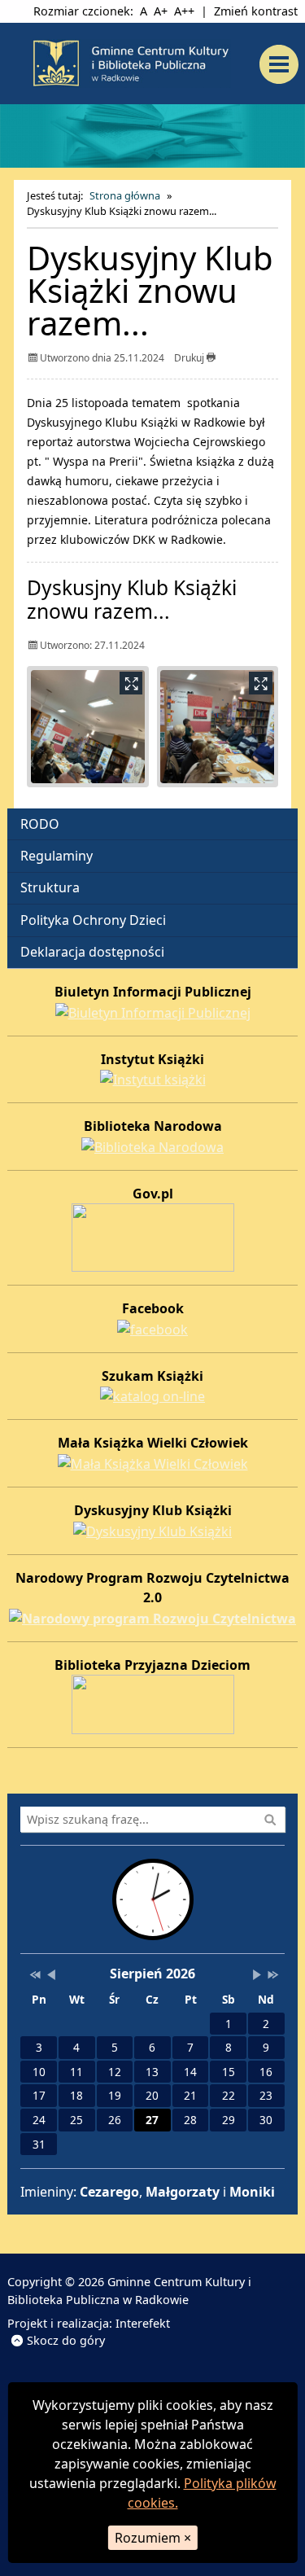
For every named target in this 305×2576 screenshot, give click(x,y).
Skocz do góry (66, 2340)
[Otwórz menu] (283, 64)
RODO (40, 824)
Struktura (50, 887)
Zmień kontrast (256, 11)
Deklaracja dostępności (92, 952)
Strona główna (125, 195)
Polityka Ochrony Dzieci (93, 920)
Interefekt (143, 2323)
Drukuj (190, 358)
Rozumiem (153, 2538)
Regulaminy (57, 856)
